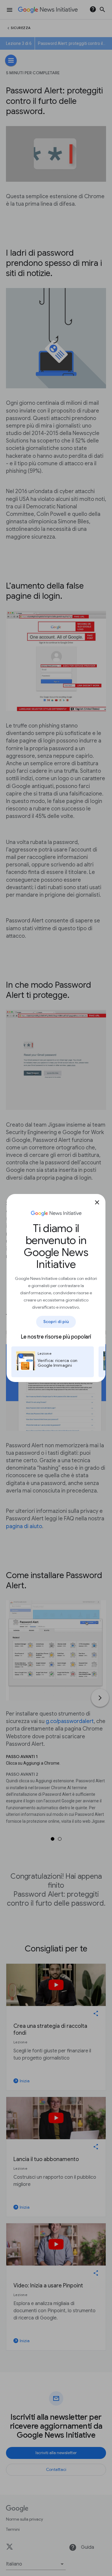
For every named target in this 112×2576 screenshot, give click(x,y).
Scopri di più (56, 1322)
